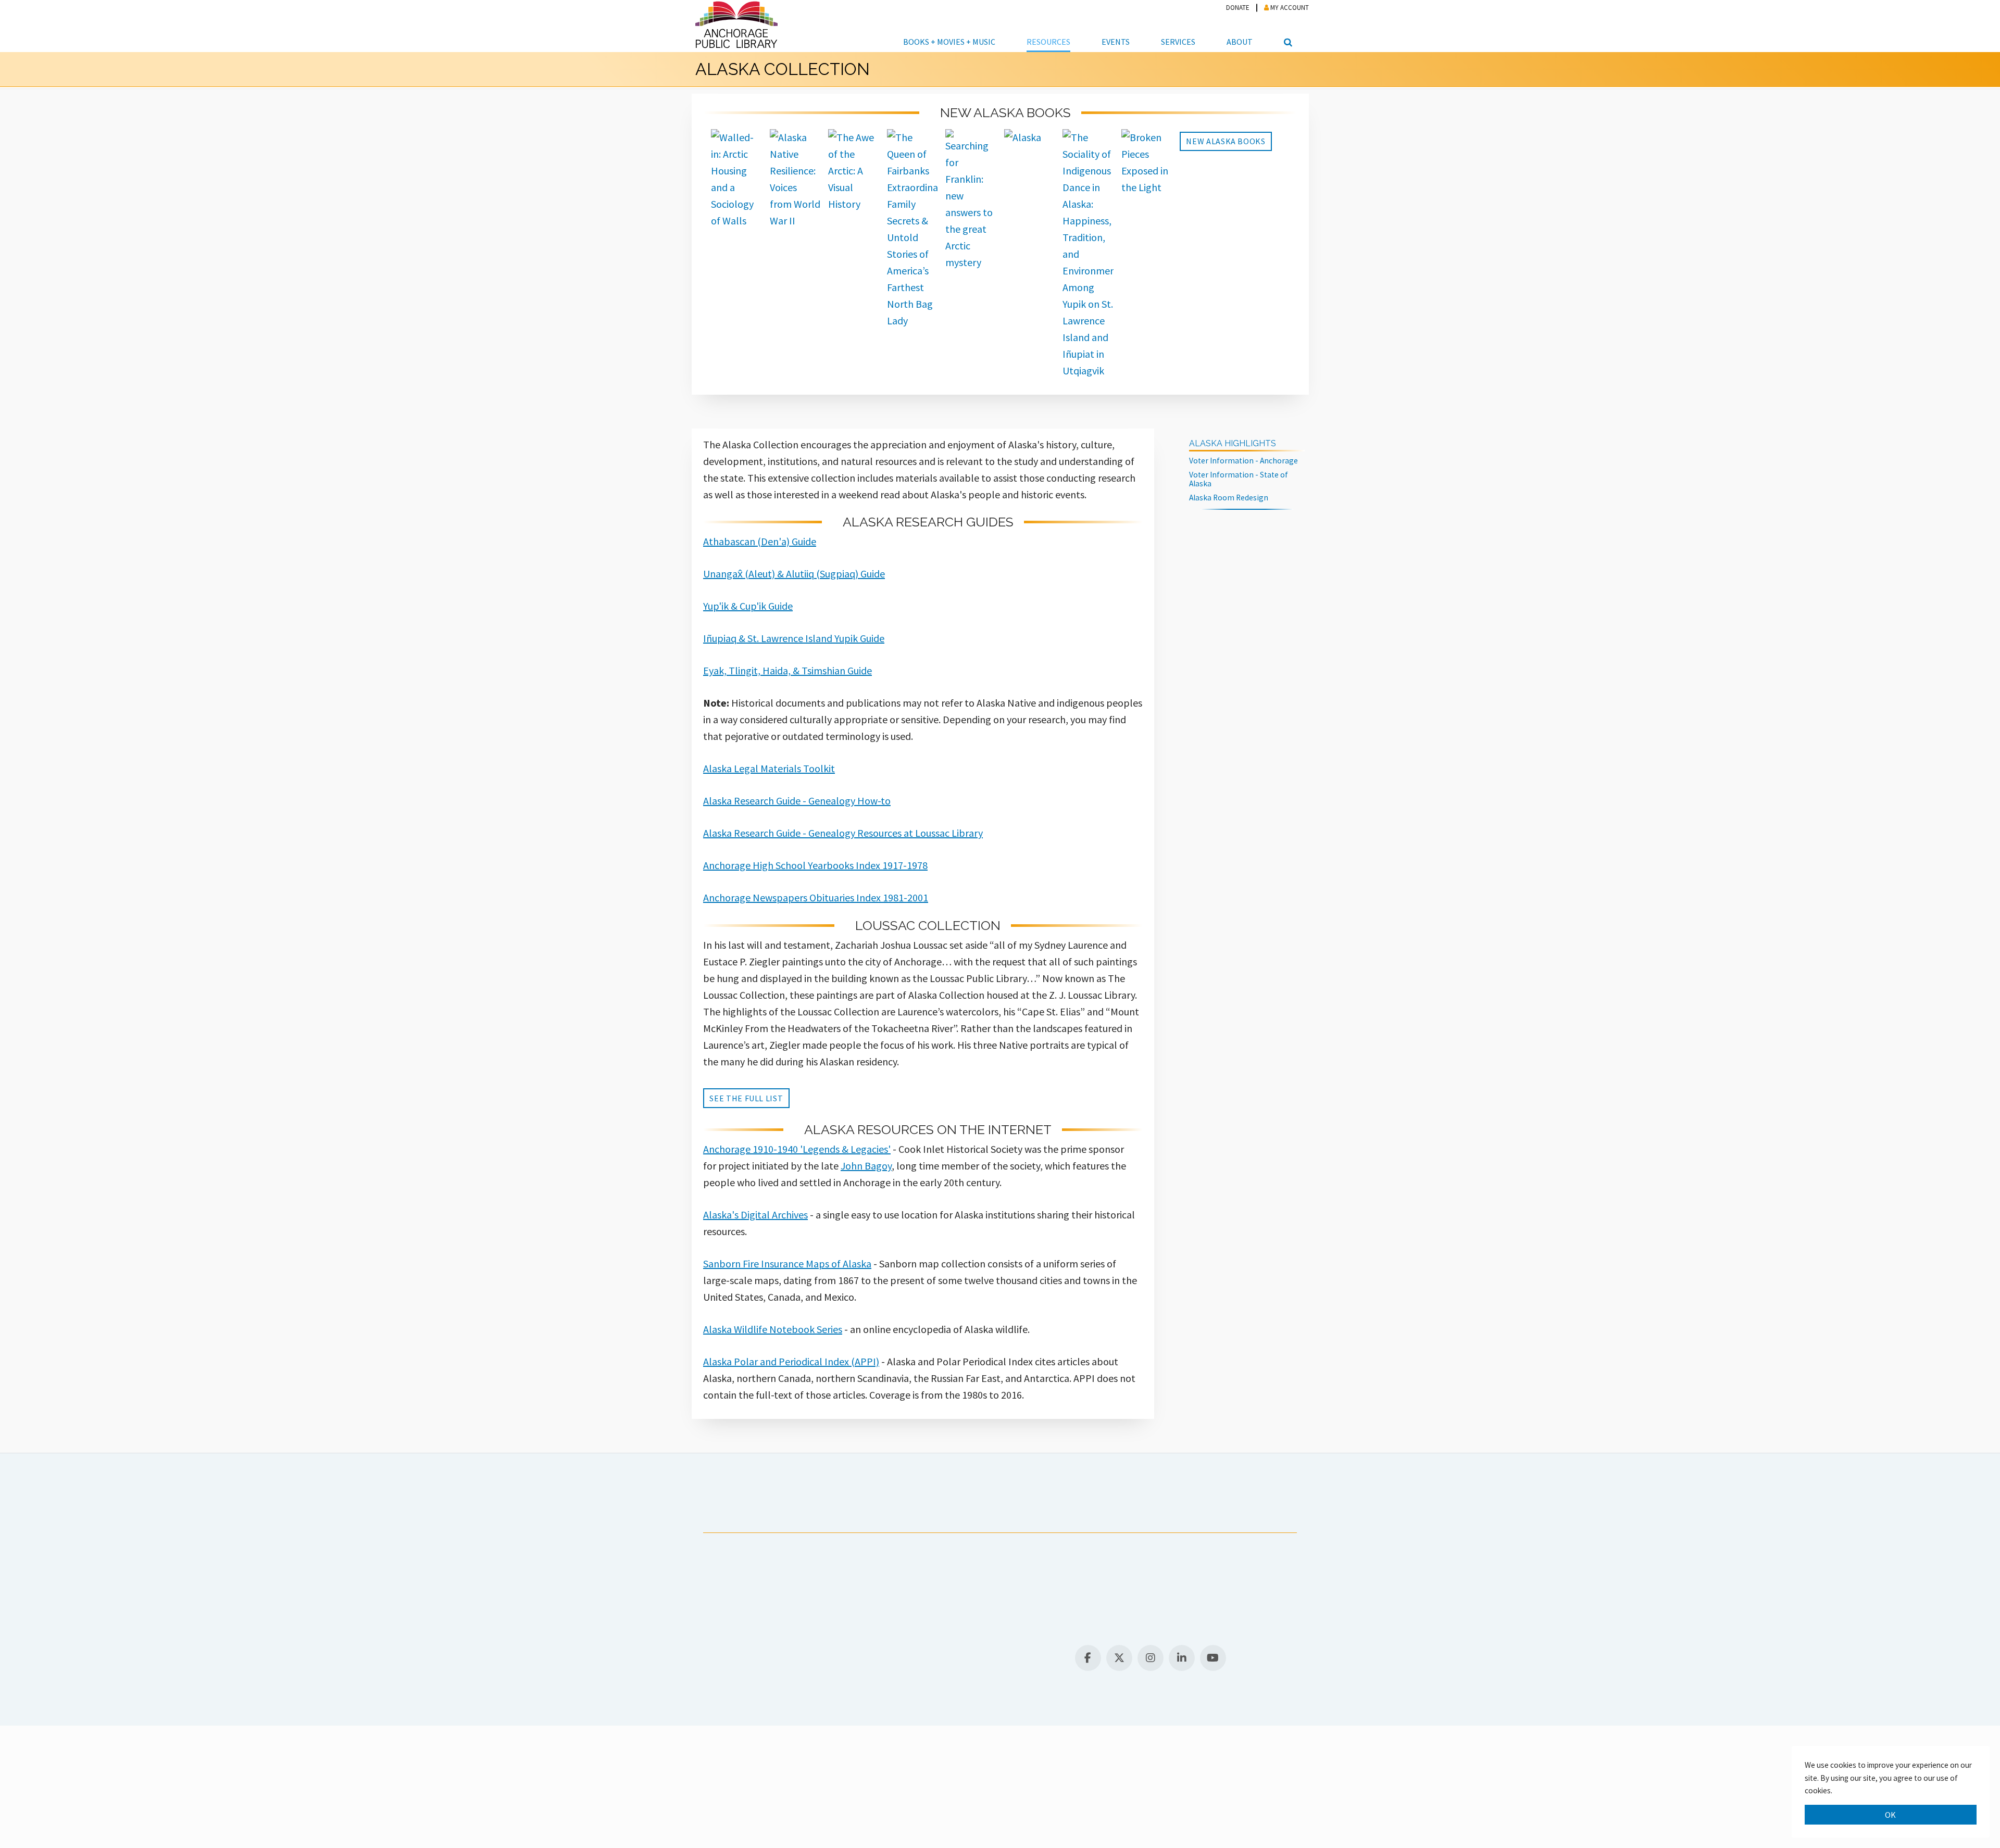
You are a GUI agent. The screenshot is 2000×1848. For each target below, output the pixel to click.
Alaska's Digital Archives (755, 1215)
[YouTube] (1213, 1658)
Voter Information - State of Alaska (1239, 479)
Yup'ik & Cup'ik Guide (748, 606)
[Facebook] (1088, 1658)
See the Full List (746, 1098)
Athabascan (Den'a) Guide (760, 541)
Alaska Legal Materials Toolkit (769, 768)
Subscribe (920, 1511)
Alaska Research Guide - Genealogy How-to (797, 801)
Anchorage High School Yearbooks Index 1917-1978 (815, 865)
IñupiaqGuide (794, 638)
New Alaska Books (1226, 141)
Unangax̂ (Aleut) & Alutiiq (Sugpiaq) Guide (794, 574)
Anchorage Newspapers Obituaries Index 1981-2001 (816, 897)
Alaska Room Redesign (1229, 498)
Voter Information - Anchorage (1243, 461)
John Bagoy (866, 1166)
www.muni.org (1035, 1592)
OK (1891, 1815)
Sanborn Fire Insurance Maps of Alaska (787, 1264)
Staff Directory (819, 1642)
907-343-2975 (733, 1629)
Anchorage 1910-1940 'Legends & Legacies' (797, 1149)
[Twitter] (1119, 1658)
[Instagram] (1151, 1658)
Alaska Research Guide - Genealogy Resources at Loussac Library (843, 833)
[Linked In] (1182, 1658)
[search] (1286, 26)
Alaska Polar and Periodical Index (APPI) (791, 1361)
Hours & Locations (752, 1642)
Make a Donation (1074, 1511)
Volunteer (989, 1511)
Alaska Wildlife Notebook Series (773, 1329)
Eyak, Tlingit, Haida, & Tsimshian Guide (787, 670)
